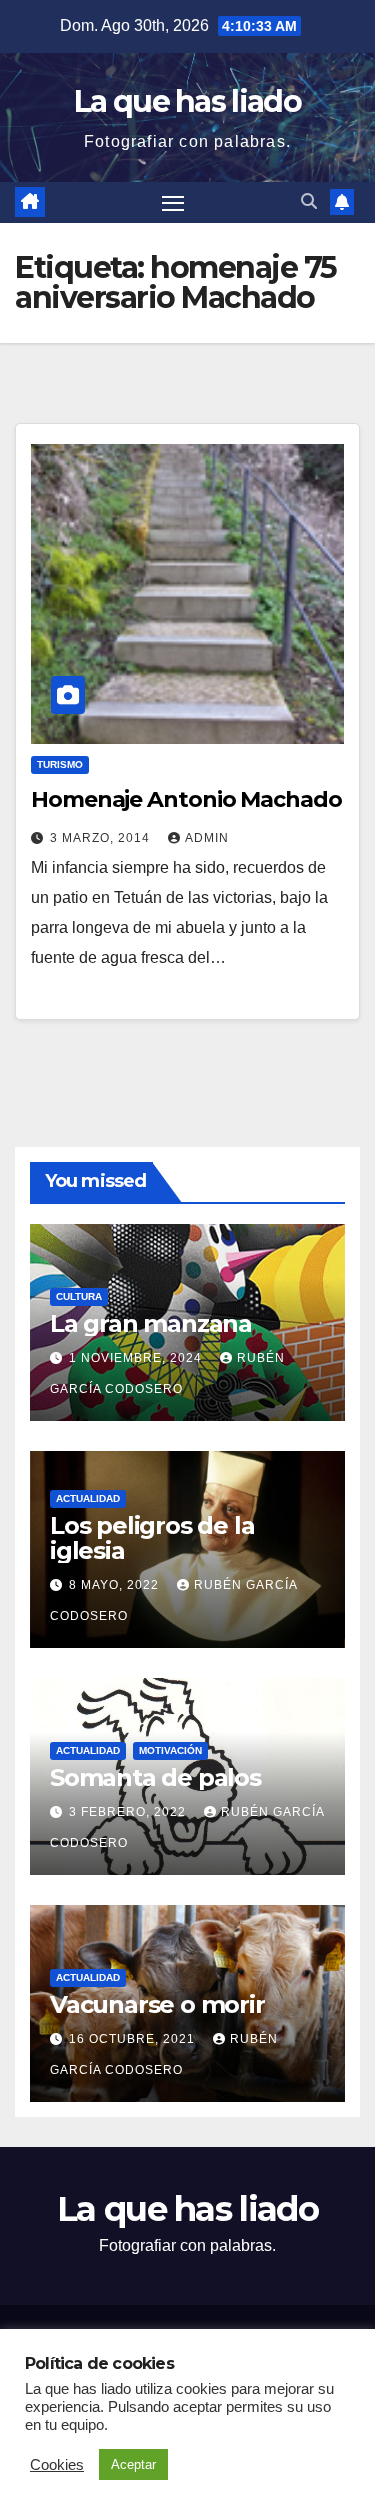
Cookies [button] (57, 2465)
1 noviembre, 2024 (137, 1358)
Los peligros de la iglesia (152, 1538)
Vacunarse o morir (157, 2004)
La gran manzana (151, 1323)
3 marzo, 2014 (102, 838)
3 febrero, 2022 (129, 1812)
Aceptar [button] (133, 2464)
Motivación (170, 1750)
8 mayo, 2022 (116, 1585)
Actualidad (88, 1498)
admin (207, 838)
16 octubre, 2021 (134, 2039)
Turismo (60, 764)
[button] (309, 201)
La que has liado (187, 101)
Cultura (79, 1296)
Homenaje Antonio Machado (186, 799)
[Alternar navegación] (173, 203)
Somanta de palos (155, 1777)
